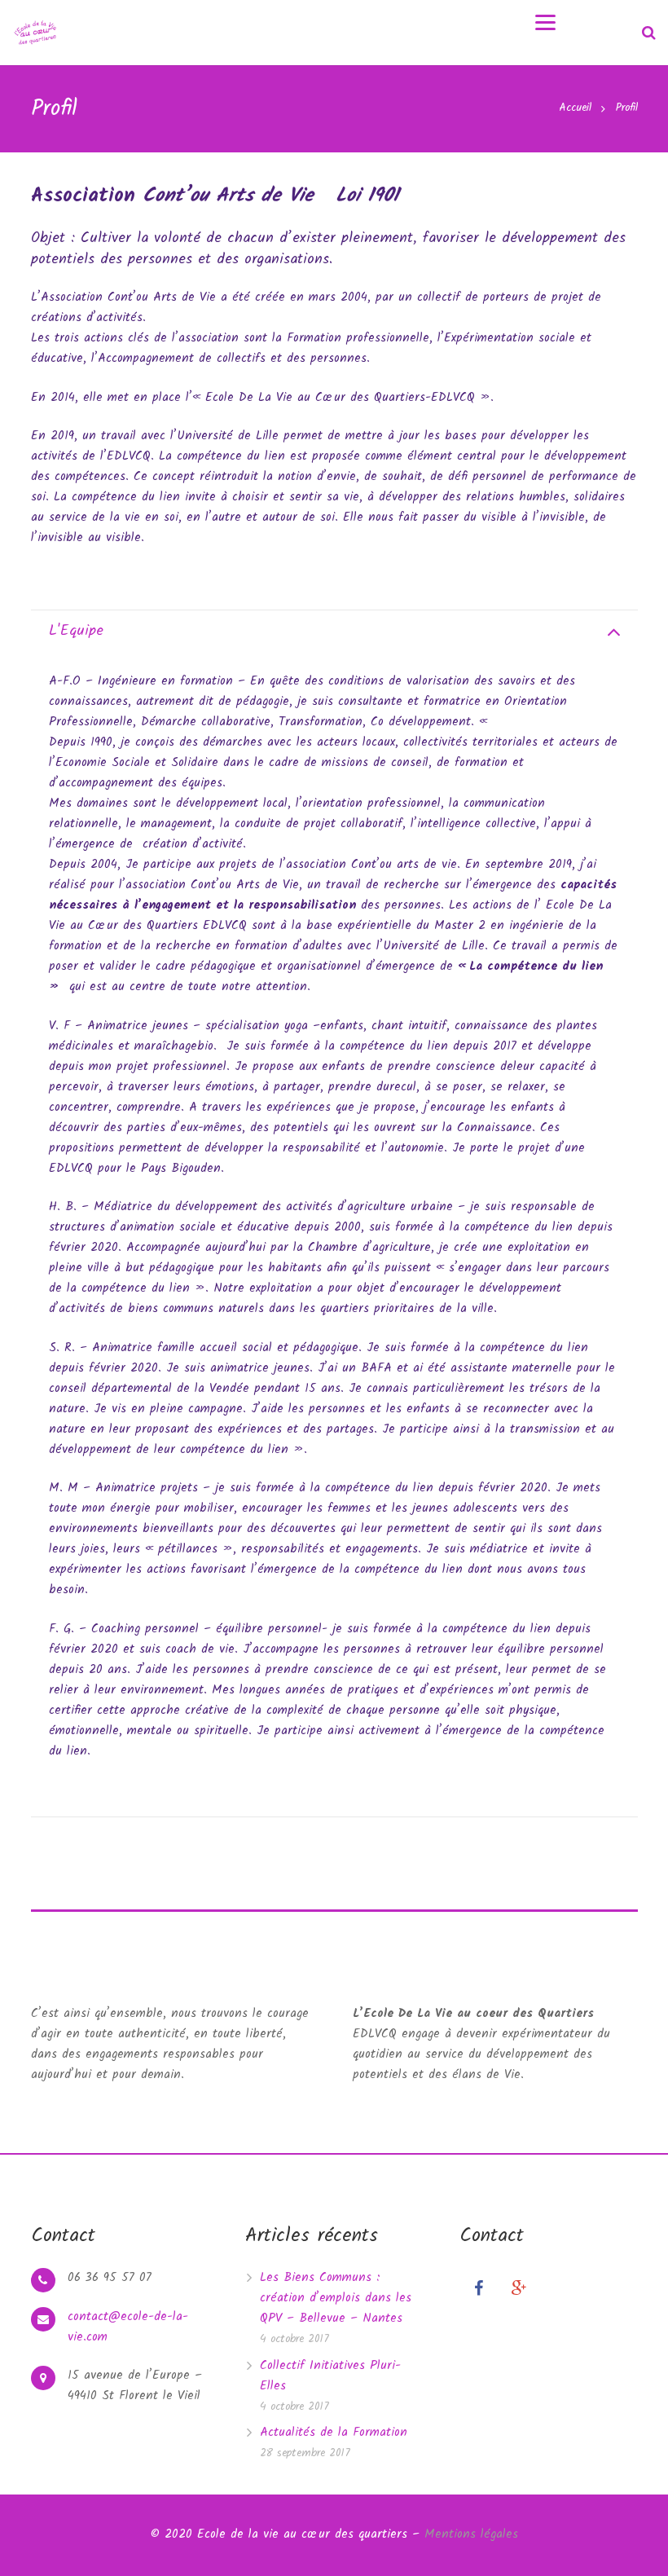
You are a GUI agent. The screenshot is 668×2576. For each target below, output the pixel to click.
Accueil (575, 108)
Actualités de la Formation (334, 2433)
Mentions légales (471, 2534)
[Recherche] (649, 33)
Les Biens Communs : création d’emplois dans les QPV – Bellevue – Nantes (336, 2298)
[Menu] (545, 22)
